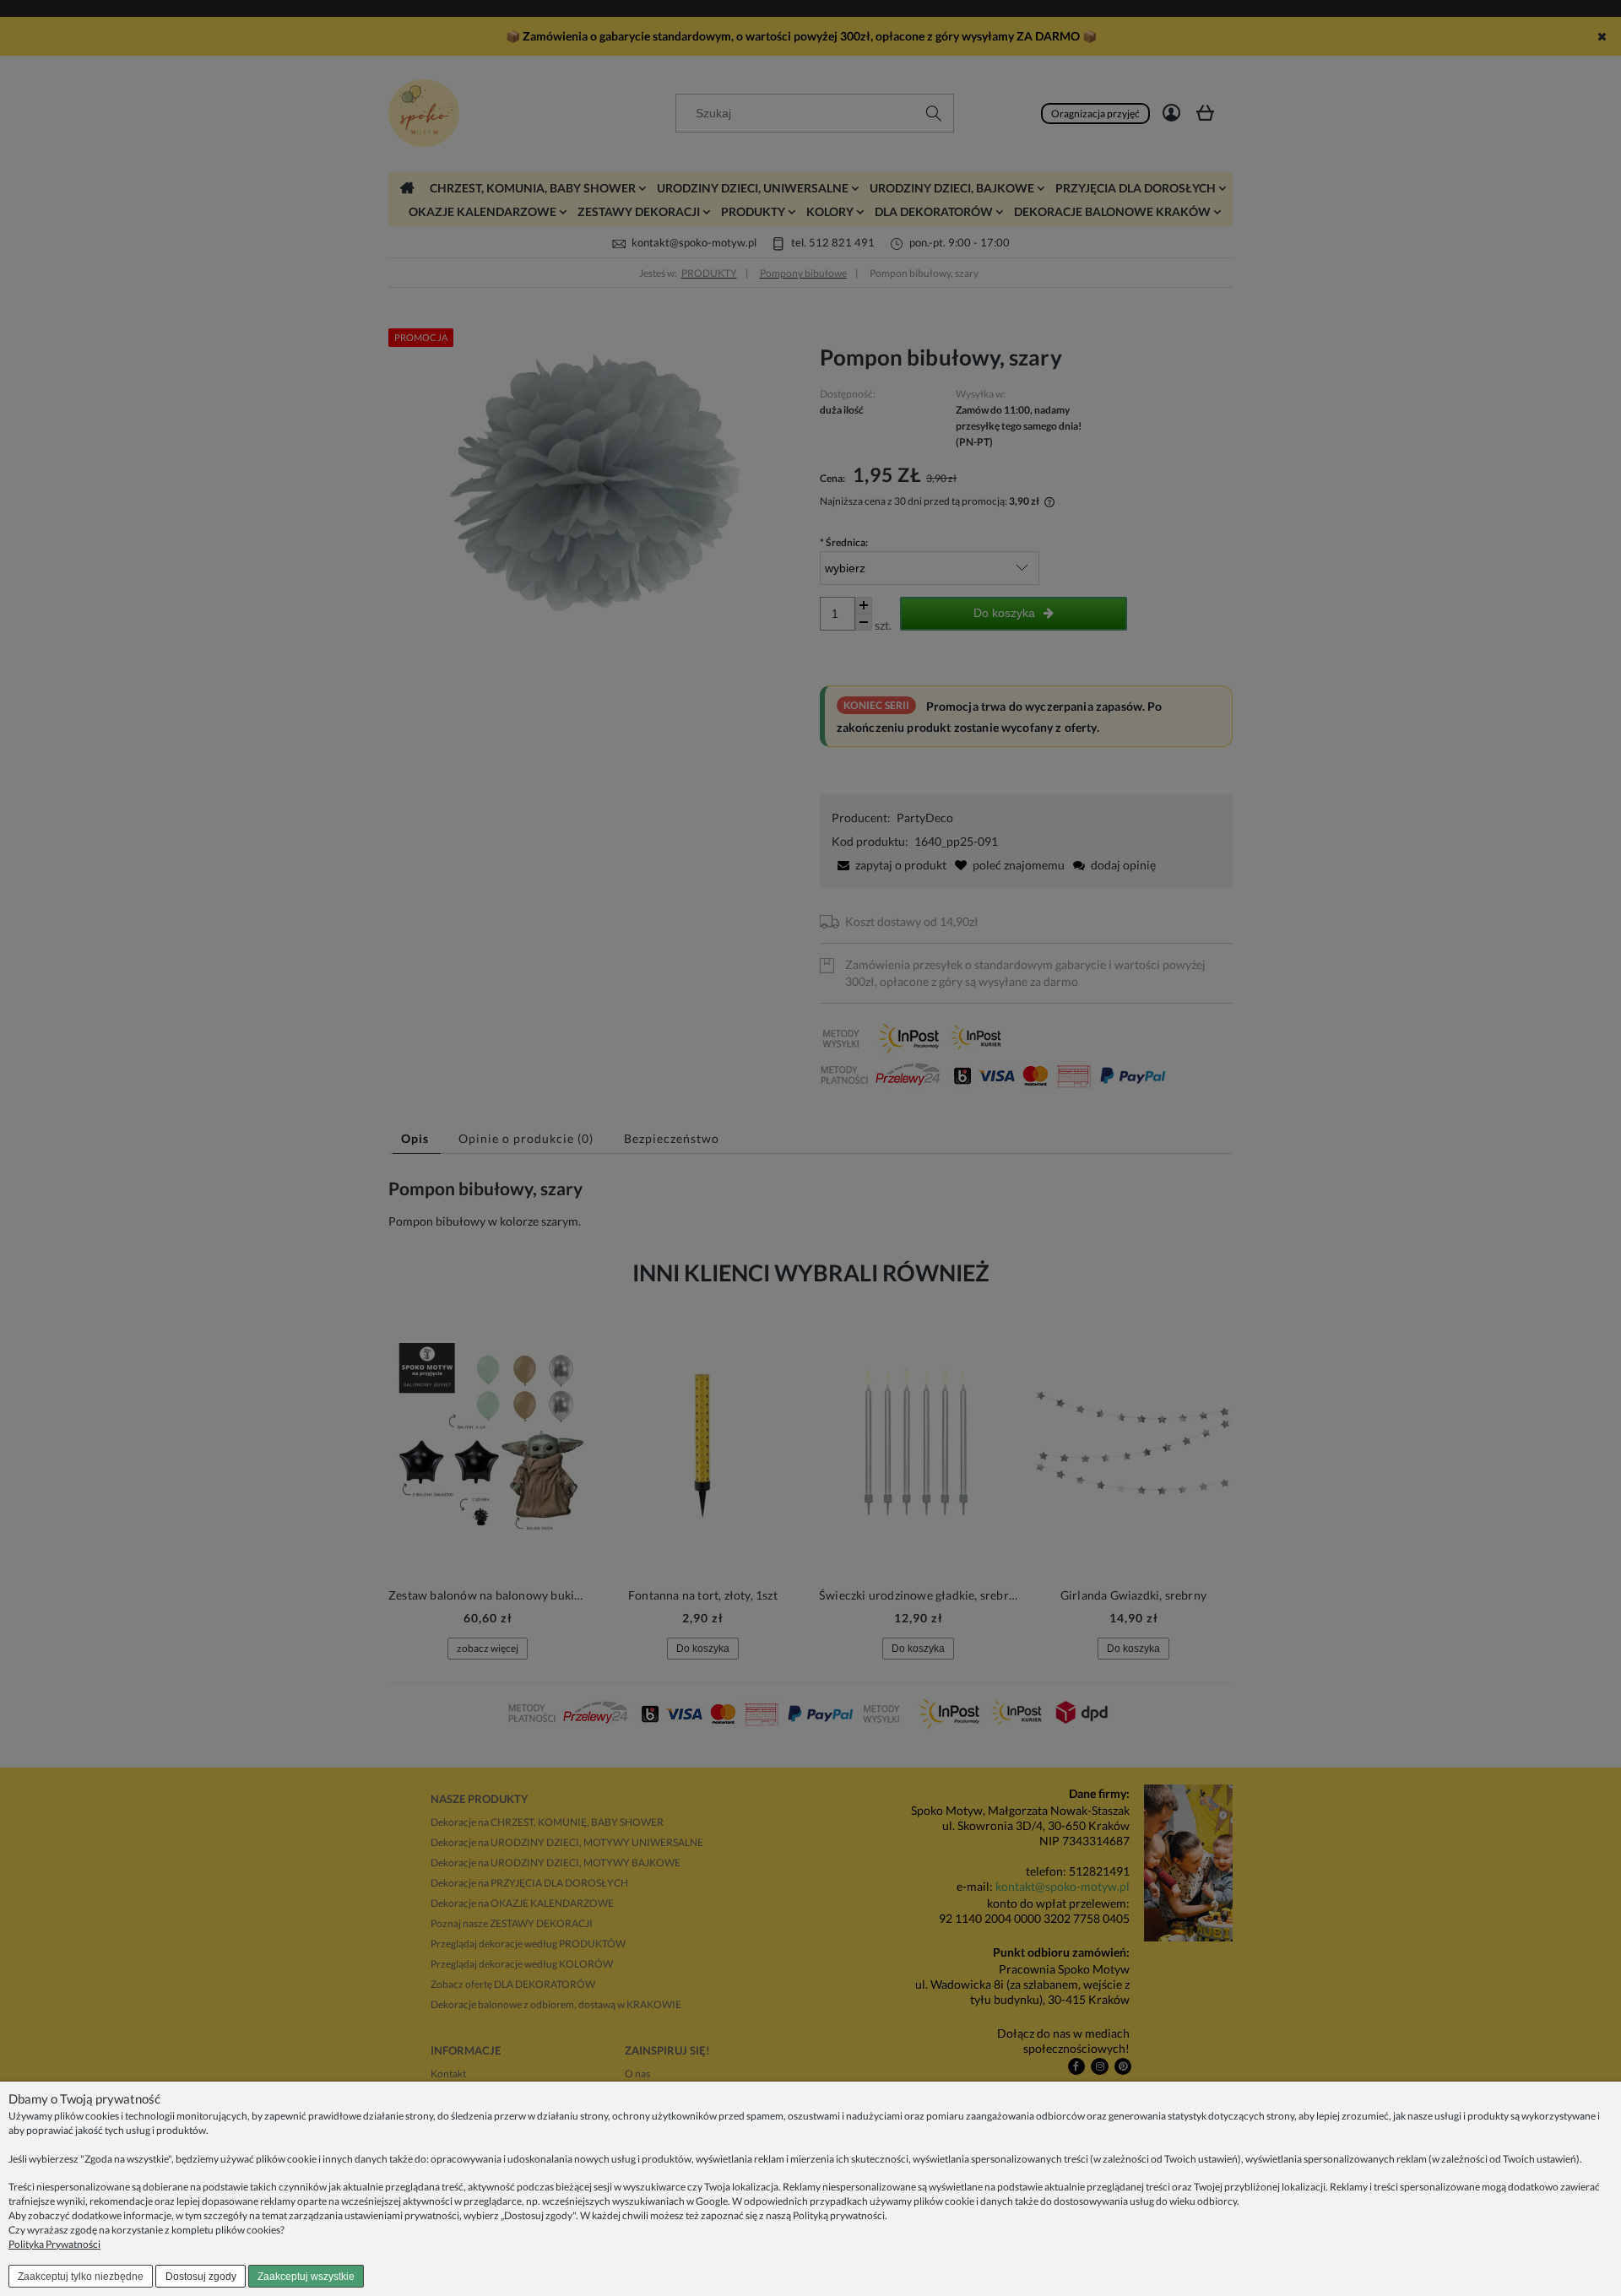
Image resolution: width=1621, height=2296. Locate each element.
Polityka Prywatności (54, 2244)
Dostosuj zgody (201, 2277)
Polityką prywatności (839, 2215)
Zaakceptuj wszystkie (306, 2277)
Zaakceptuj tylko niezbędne (81, 2277)
